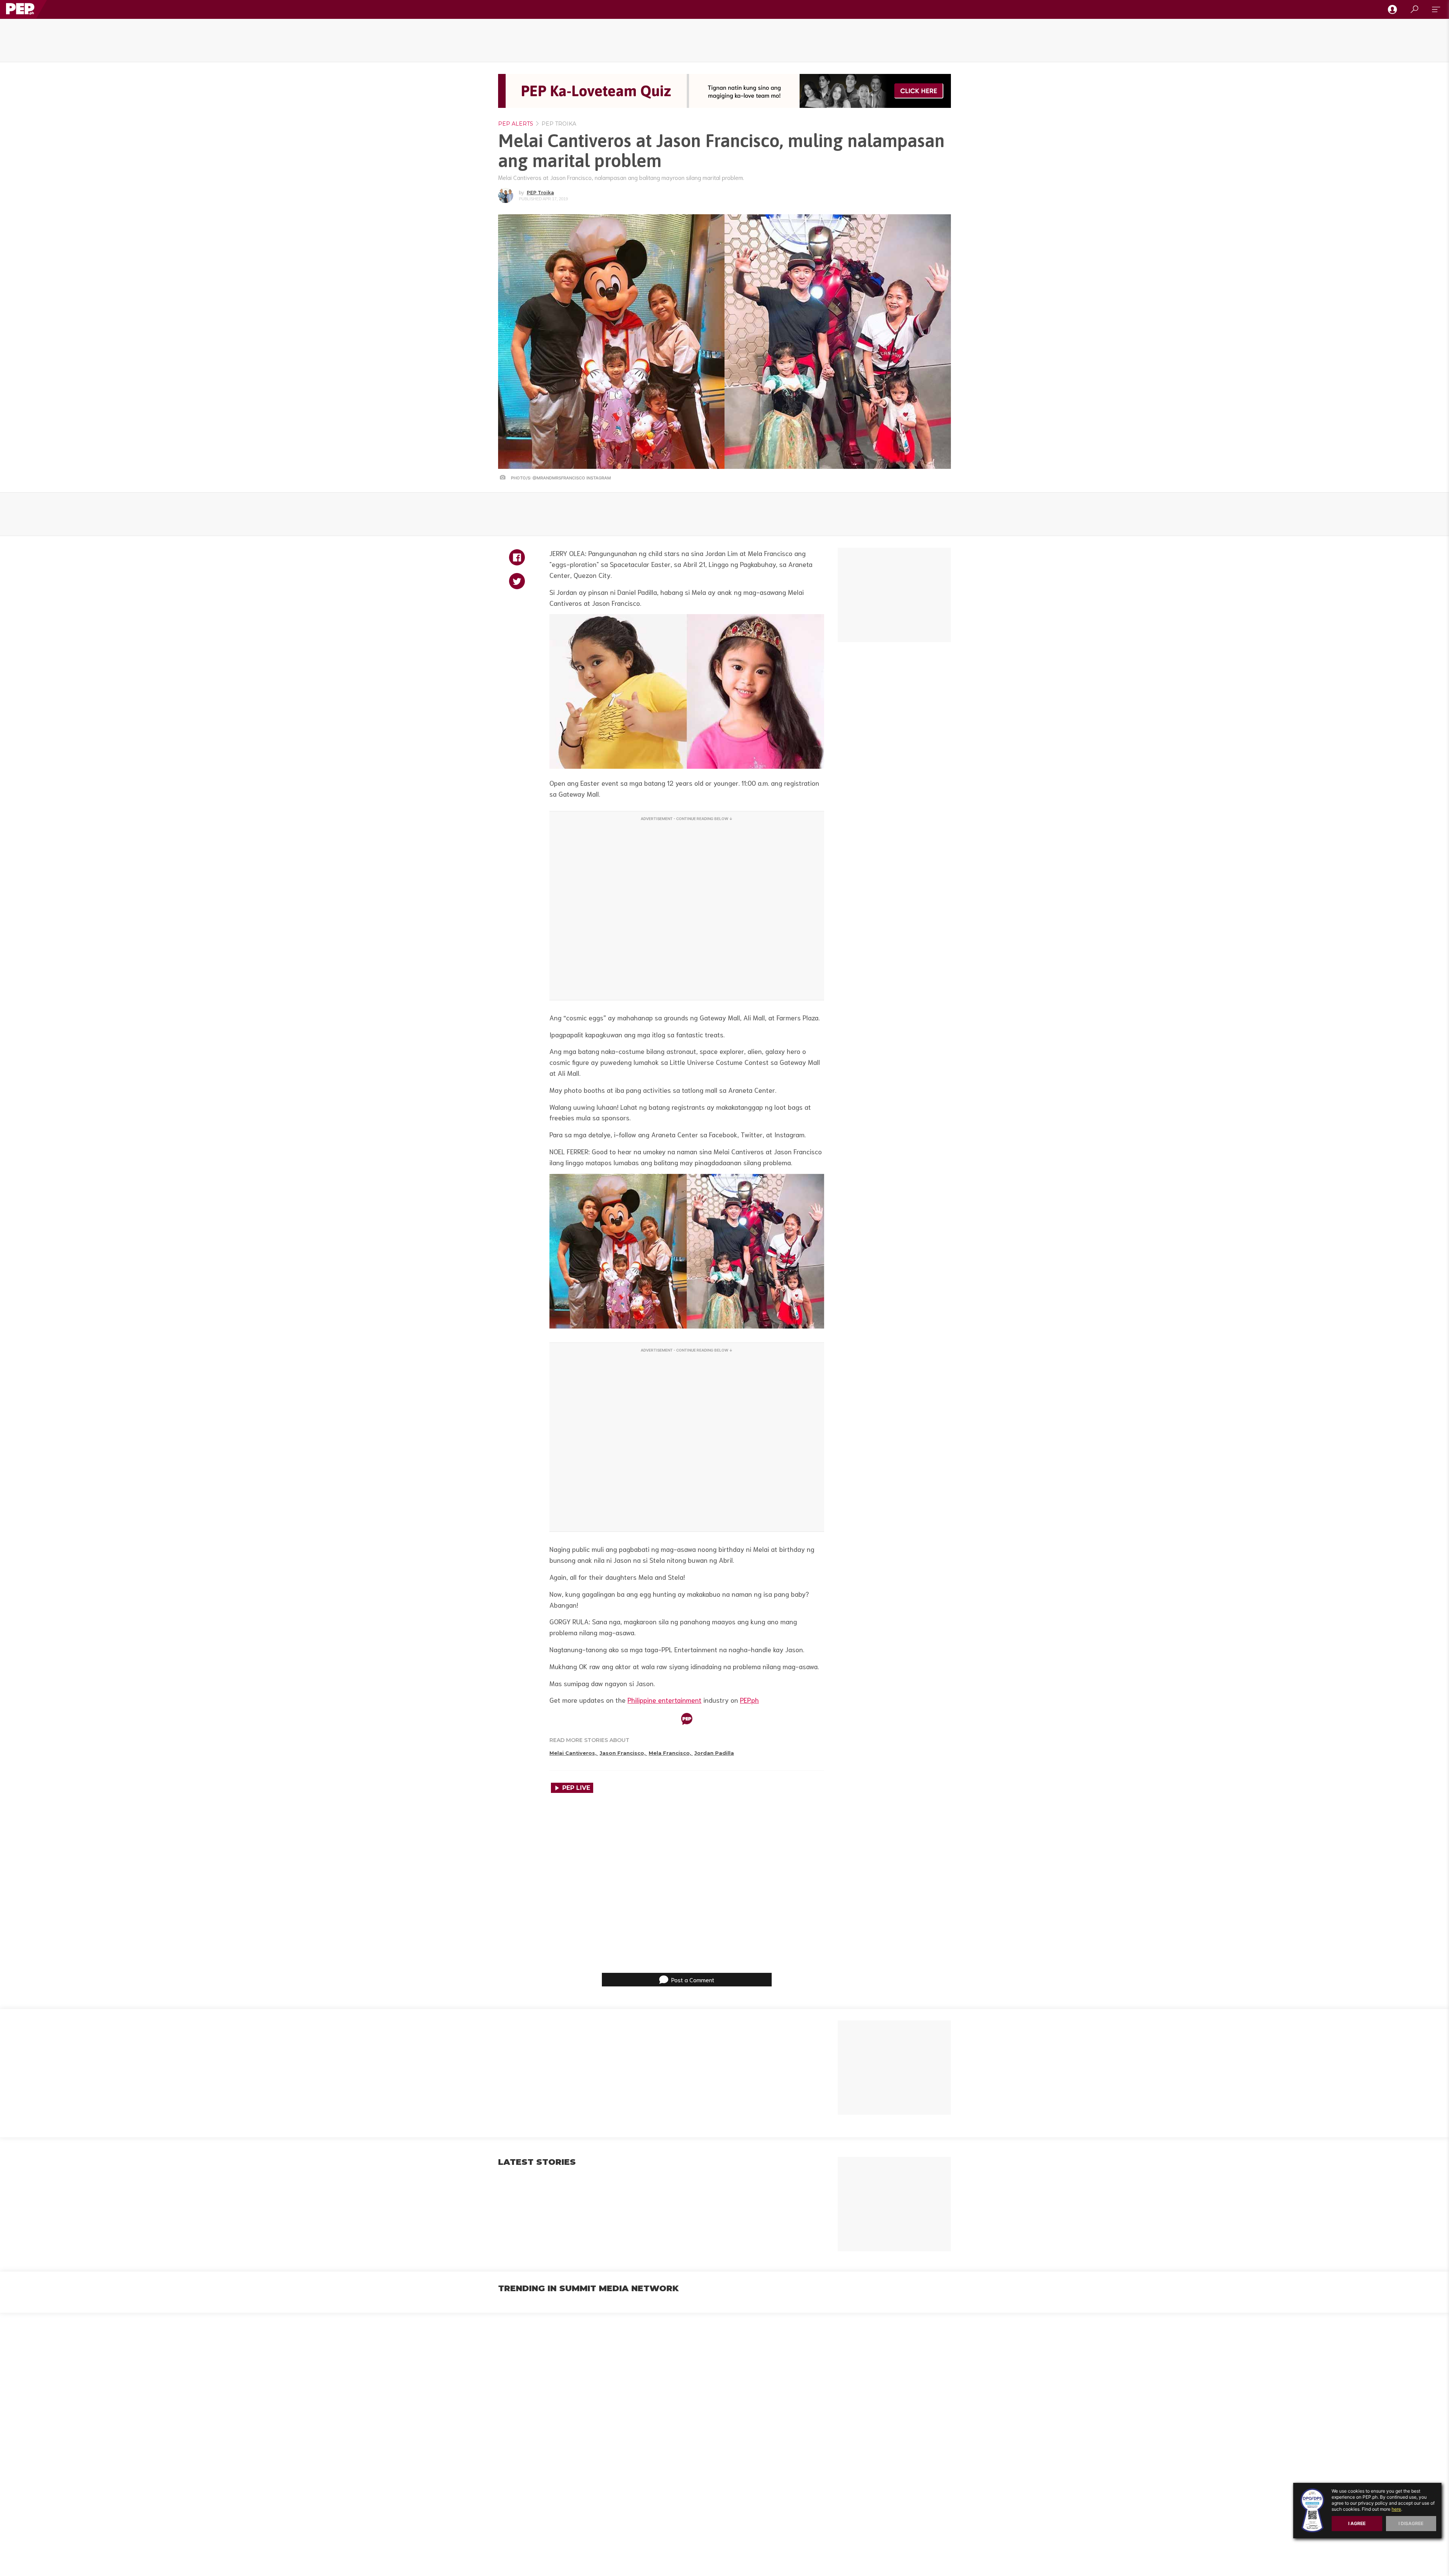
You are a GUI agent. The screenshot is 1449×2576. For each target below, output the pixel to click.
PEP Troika (558, 124)
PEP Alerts (516, 124)
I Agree (1357, 2523)
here (1396, 2509)
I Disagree (1411, 2523)
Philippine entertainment (665, 1700)
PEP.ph (749, 1700)
